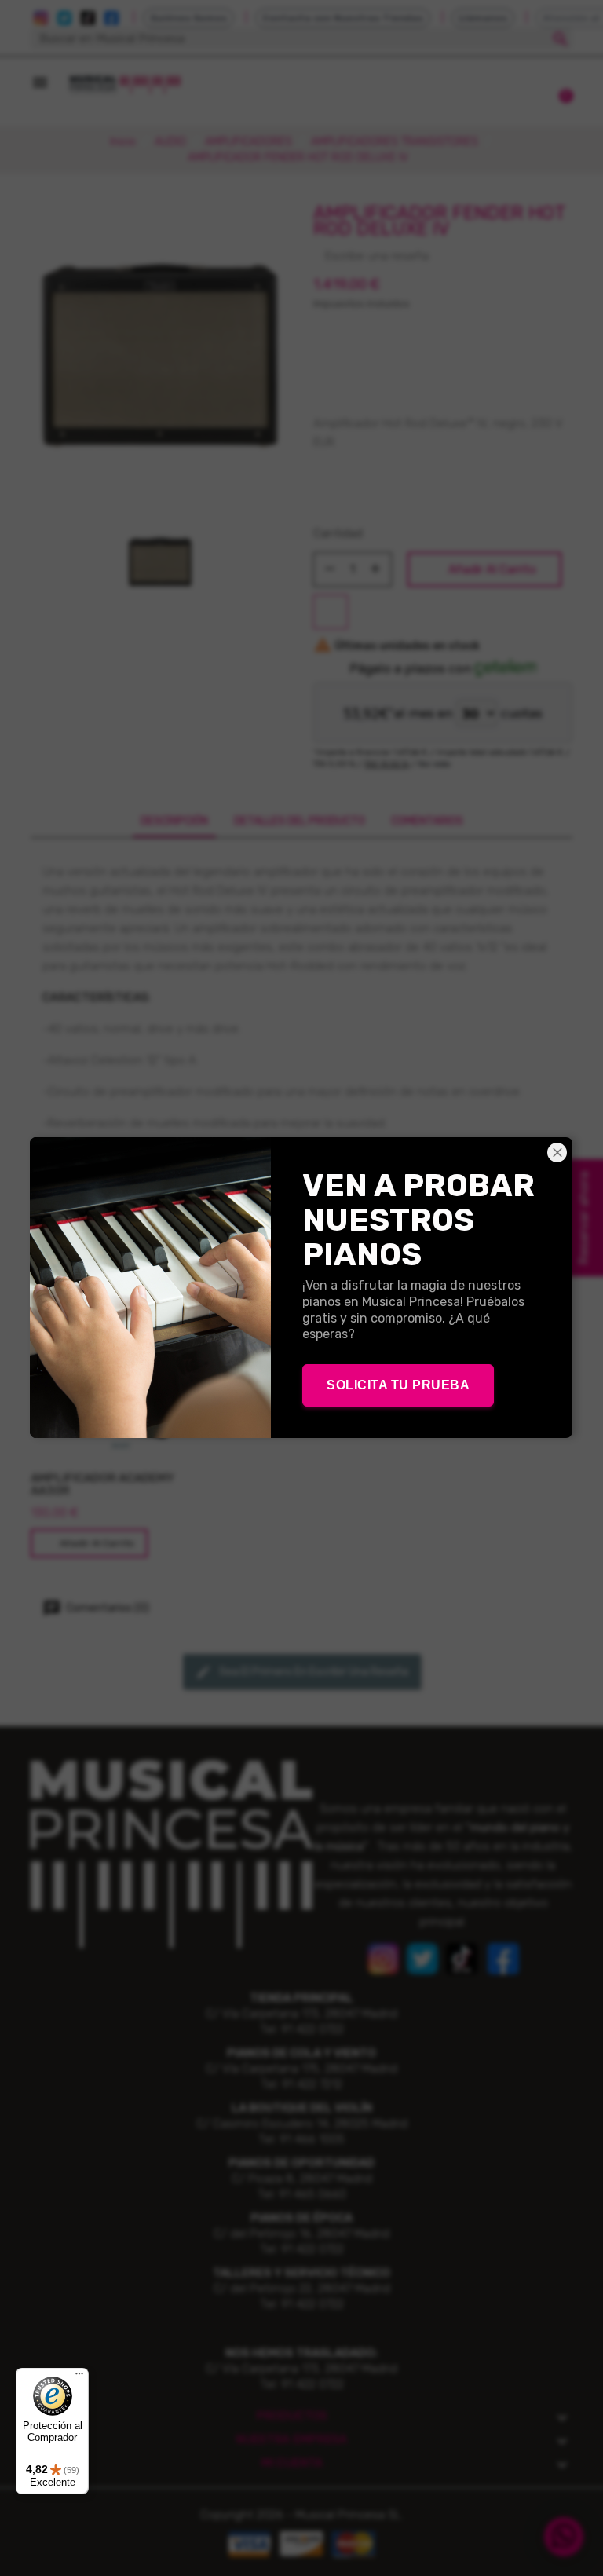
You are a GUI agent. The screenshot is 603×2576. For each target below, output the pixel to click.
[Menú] (79, 2377)
